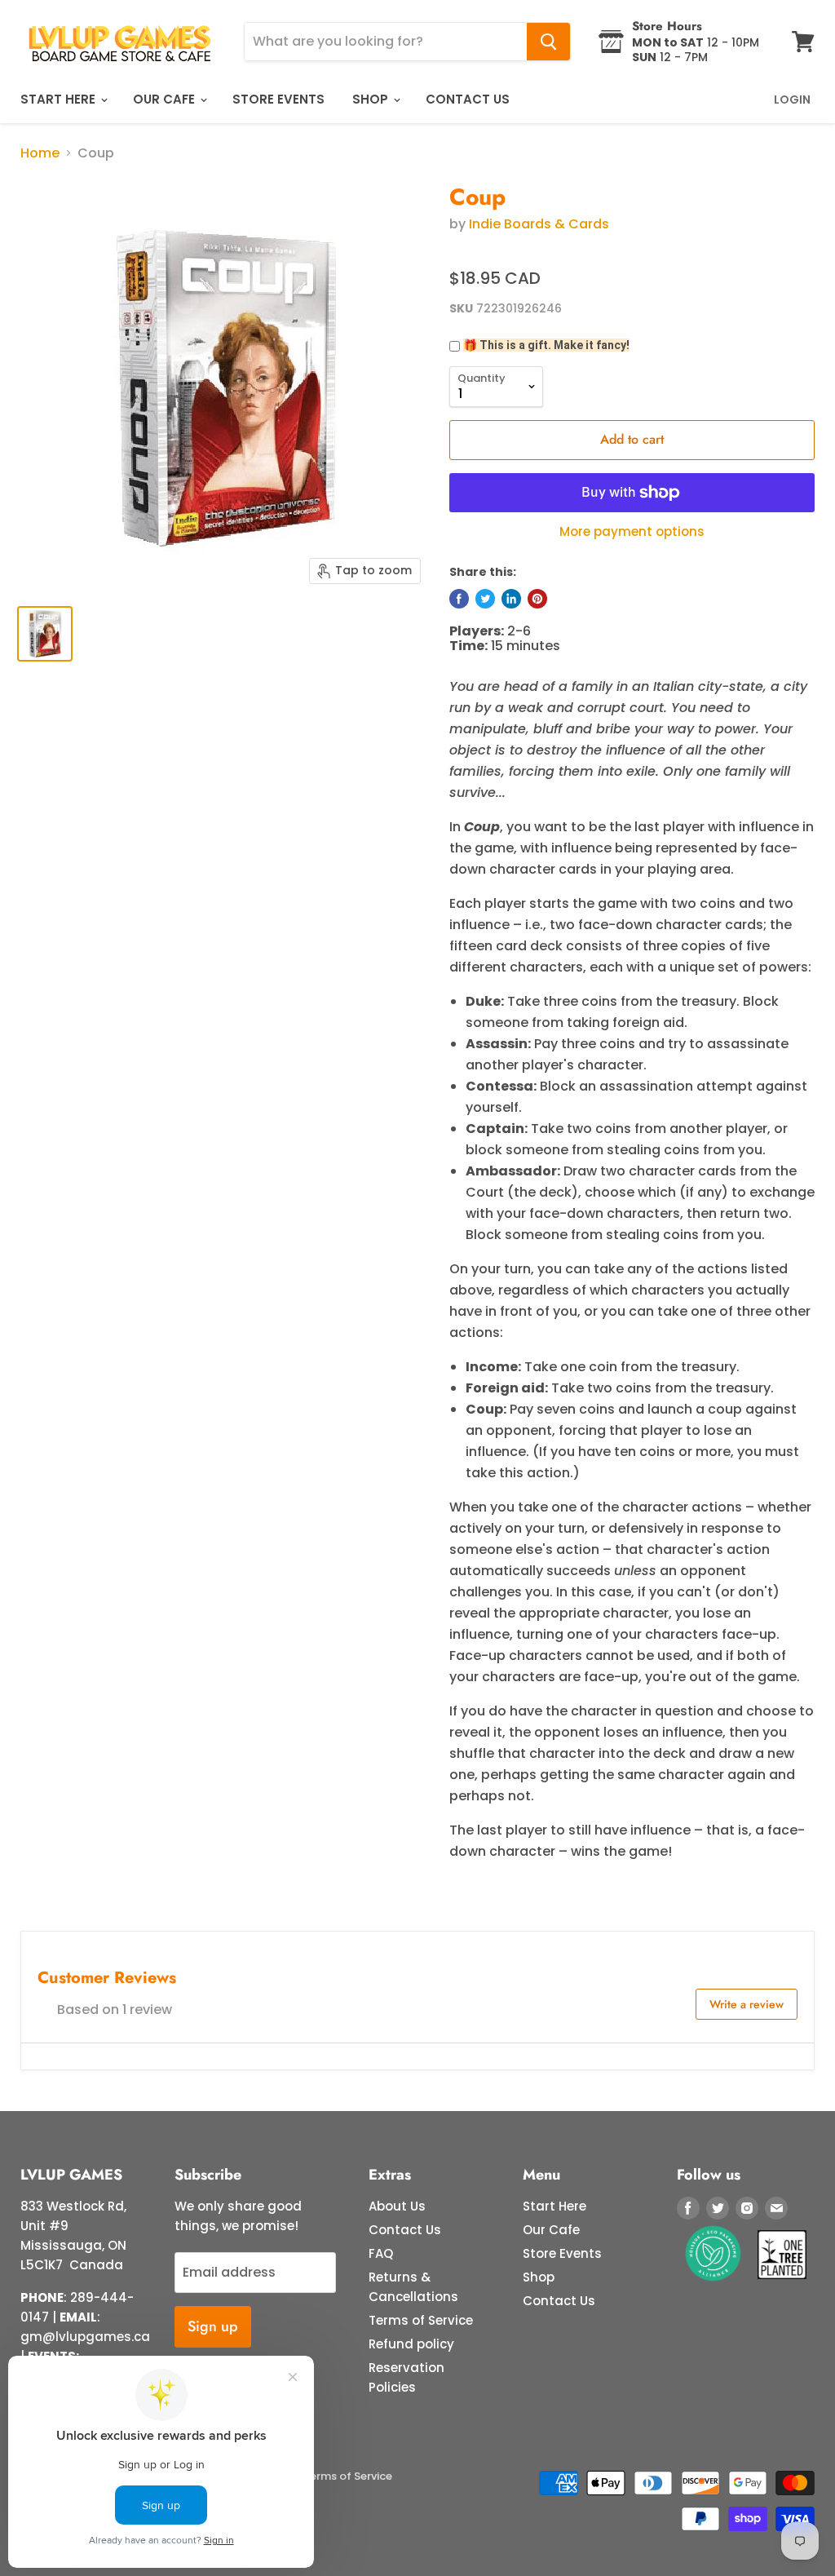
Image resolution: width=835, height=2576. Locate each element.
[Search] (548, 42)
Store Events (278, 99)
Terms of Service (421, 2320)
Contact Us (468, 99)
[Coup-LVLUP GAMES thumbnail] (45, 634)
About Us (397, 2206)
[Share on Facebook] (459, 599)
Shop (372, 99)
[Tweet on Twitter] (485, 599)
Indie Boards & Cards (539, 224)
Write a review (747, 2004)
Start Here (60, 99)
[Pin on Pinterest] (537, 599)
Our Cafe (166, 99)
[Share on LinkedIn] (511, 599)
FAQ (381, 2253)
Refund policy (411, 2344)
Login (792, 100)
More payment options (632, 531)
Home (40, 153)
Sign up (213, 2326)
